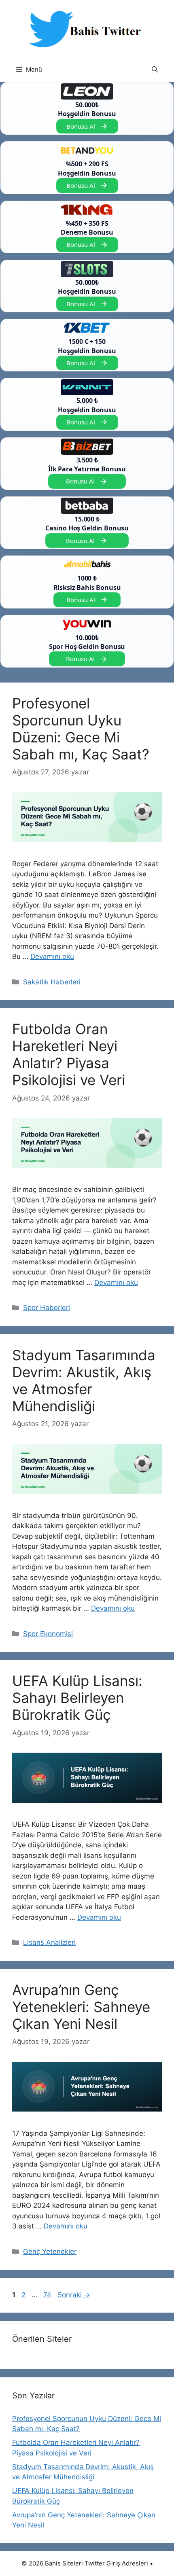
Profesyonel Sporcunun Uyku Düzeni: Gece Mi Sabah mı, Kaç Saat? (81, 729)
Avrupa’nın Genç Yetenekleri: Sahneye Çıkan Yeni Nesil (81, 2007)
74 (48, 2295)
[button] (155, 70)
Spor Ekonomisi (48, 1634)
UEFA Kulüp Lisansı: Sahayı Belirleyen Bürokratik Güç (77, 1698)
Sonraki (74, 2295)
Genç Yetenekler (50, 2252)
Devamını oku (52, 956)
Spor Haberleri (47, 1308)
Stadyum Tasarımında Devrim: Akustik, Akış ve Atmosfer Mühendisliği (84, 1380)
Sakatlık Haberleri (52, 982)
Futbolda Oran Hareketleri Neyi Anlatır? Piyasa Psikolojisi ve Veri (69, 1054)
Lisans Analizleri (49, 1942)
